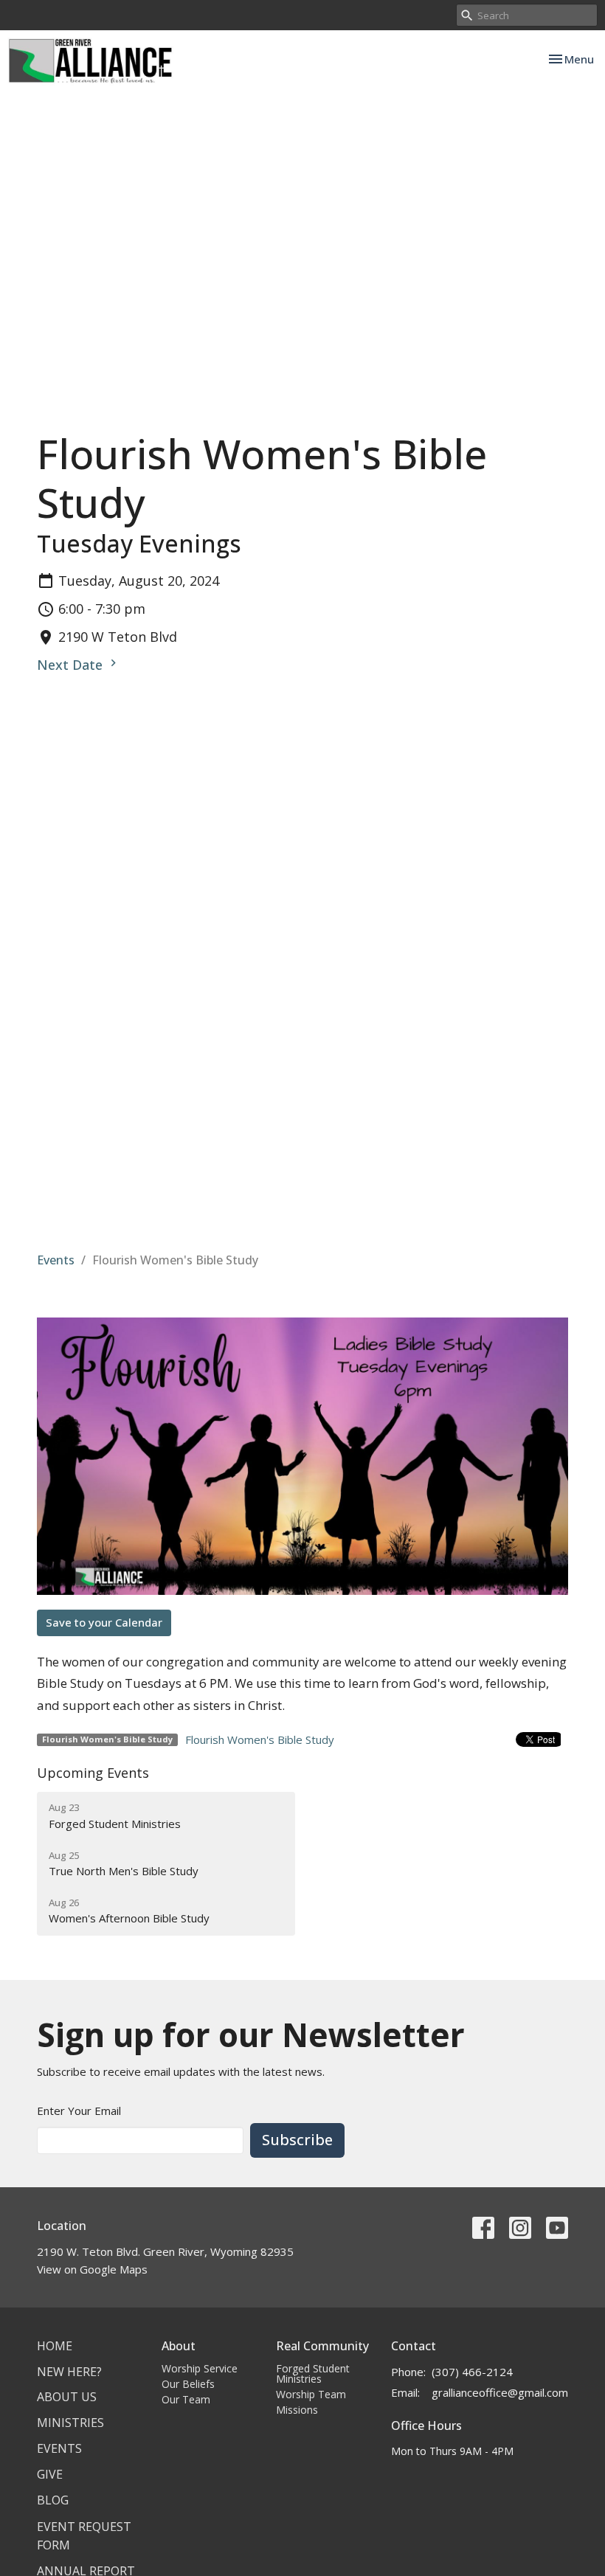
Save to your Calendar (104, 1622)
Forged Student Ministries (313, 2374)
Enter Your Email (79, 2111)
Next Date (72, 665)
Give (50, 2474)
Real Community (322, 2346)
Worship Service (200, 2368)
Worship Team (311, 2394)
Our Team (186, 2399)
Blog (53, 2500)
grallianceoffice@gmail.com (500, 2392)
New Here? (69, 2372)
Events (56, 1260)
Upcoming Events (93, 1773)
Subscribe (297, 2140)
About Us (67, 2397)
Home (55, 2346)
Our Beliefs (188, 2384)
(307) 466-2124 (472, 2372)
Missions (297, 2410)
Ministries (70, 2423)
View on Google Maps (92, 2269)
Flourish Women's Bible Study (260, 1739)
